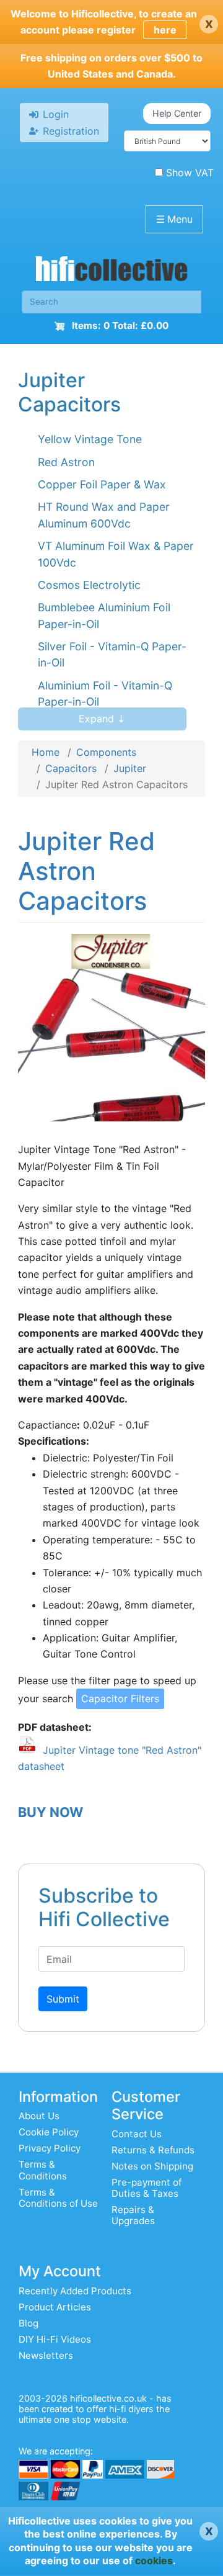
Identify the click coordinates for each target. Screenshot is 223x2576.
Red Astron (66, 462)
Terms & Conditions (43, 2170)
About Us (39, 2116)
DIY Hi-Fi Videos (55, 2339)
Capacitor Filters (120, 1699)
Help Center (177, 113)
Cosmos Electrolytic (89, 585)
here (165, 30)
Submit (63, 1999)
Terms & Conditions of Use (58, 2198)
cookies (154, 2560)
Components (106, 752)
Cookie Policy (49, 2132)
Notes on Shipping (152, 2166)
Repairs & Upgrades (133, 2215)
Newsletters (46, 2355)
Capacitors (71, 768)
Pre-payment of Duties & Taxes (146, 2188)
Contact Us (137, 2134)
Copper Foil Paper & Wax (102, 484)
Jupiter (130, 768)
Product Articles (55, 2307)
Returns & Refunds (153, 2150)
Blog (28, 2323)
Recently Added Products (75, 2291)
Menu (174, 219)
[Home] (111, 272)
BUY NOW (50, 1812)
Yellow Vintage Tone (90, 439)
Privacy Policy (50, 2148)
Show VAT (190, 173)
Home (46, 752)
